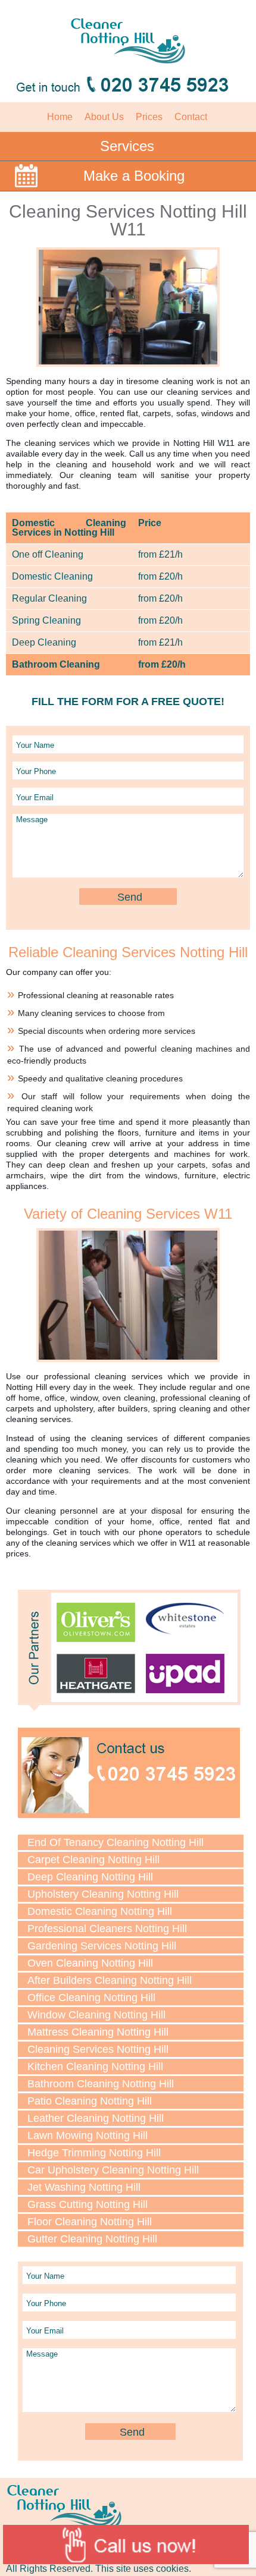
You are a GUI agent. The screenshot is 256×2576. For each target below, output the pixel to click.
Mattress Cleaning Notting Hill (98, 2032)
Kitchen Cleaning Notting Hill (95, 2067)
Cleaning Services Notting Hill (98, 2049)
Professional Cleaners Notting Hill (107, 1929)
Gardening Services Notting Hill (102, 1946)
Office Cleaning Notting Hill (91, 1998)
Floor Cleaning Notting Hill (90, 2222)
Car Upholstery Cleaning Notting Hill (113, 2170)
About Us (104, 117)
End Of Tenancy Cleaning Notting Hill (115, 1842)
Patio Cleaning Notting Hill (90, 2101)
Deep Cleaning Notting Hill (90, 1877)
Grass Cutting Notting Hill (88, 2204)
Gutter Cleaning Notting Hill (92, 2239)
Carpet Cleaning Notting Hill (93, 1860)
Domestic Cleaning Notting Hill (100, 1911)
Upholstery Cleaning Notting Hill (103, 1894)
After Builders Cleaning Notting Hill (110, 1980)
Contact (191, 117)
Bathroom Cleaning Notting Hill (101, 2084)
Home (60, 117)
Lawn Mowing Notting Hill (88, 2135)
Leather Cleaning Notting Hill (96, 2118)
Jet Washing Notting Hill (84, 2187)
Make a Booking (134, 176)
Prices (149, 117)
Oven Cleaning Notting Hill (90, 1963)
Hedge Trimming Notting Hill (94, 2153)
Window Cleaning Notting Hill (96, 2015)
